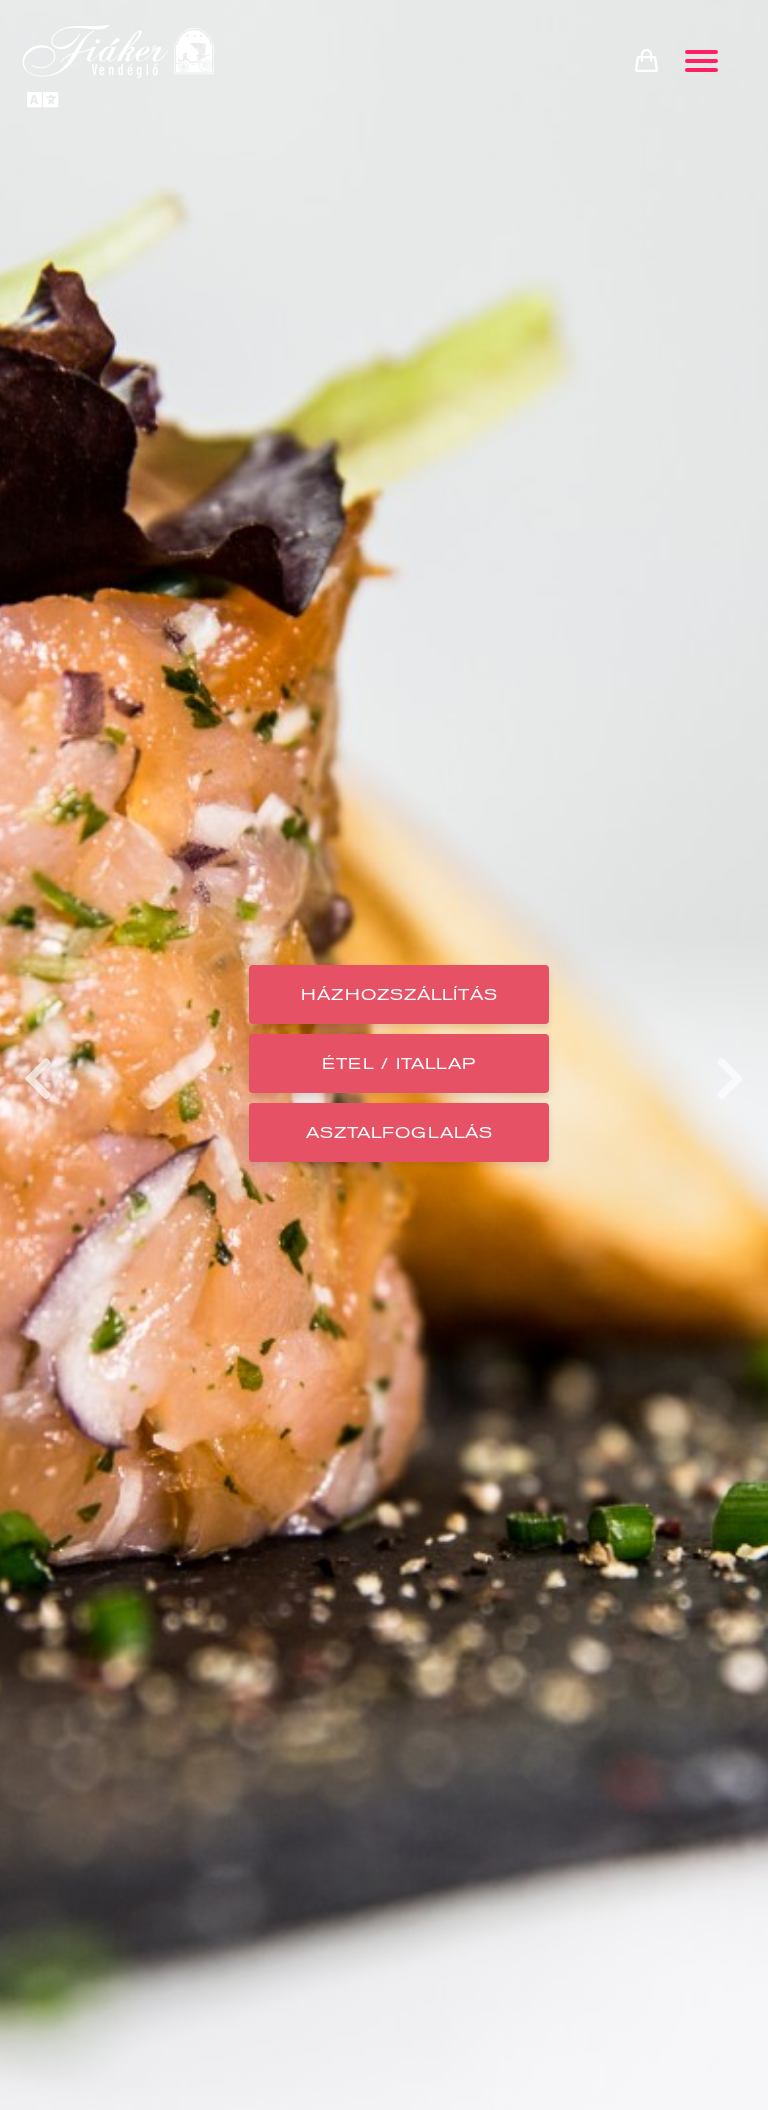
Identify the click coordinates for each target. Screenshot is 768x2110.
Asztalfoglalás (399, 1132)
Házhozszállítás (399, 994)
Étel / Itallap (399, 1063)
